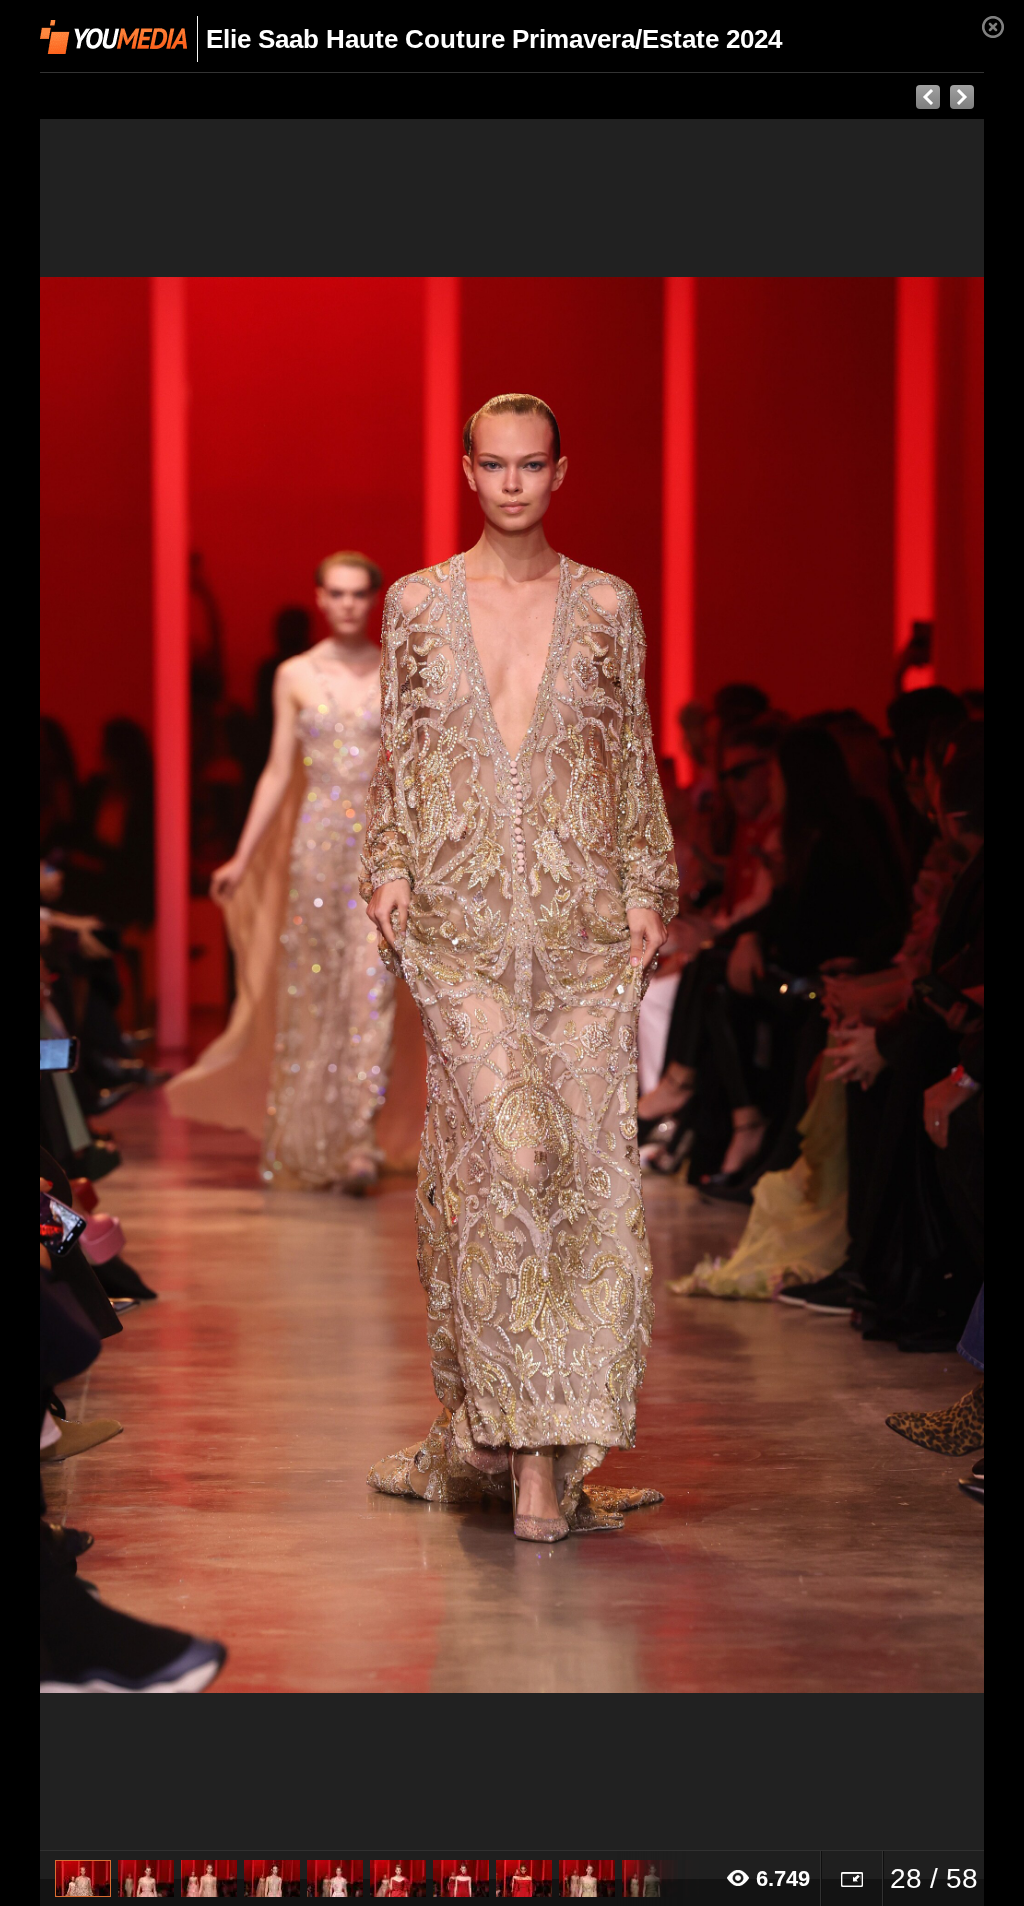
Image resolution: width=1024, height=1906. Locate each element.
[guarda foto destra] (606, 985)
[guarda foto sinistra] (134, 985)
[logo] (113, 37)
